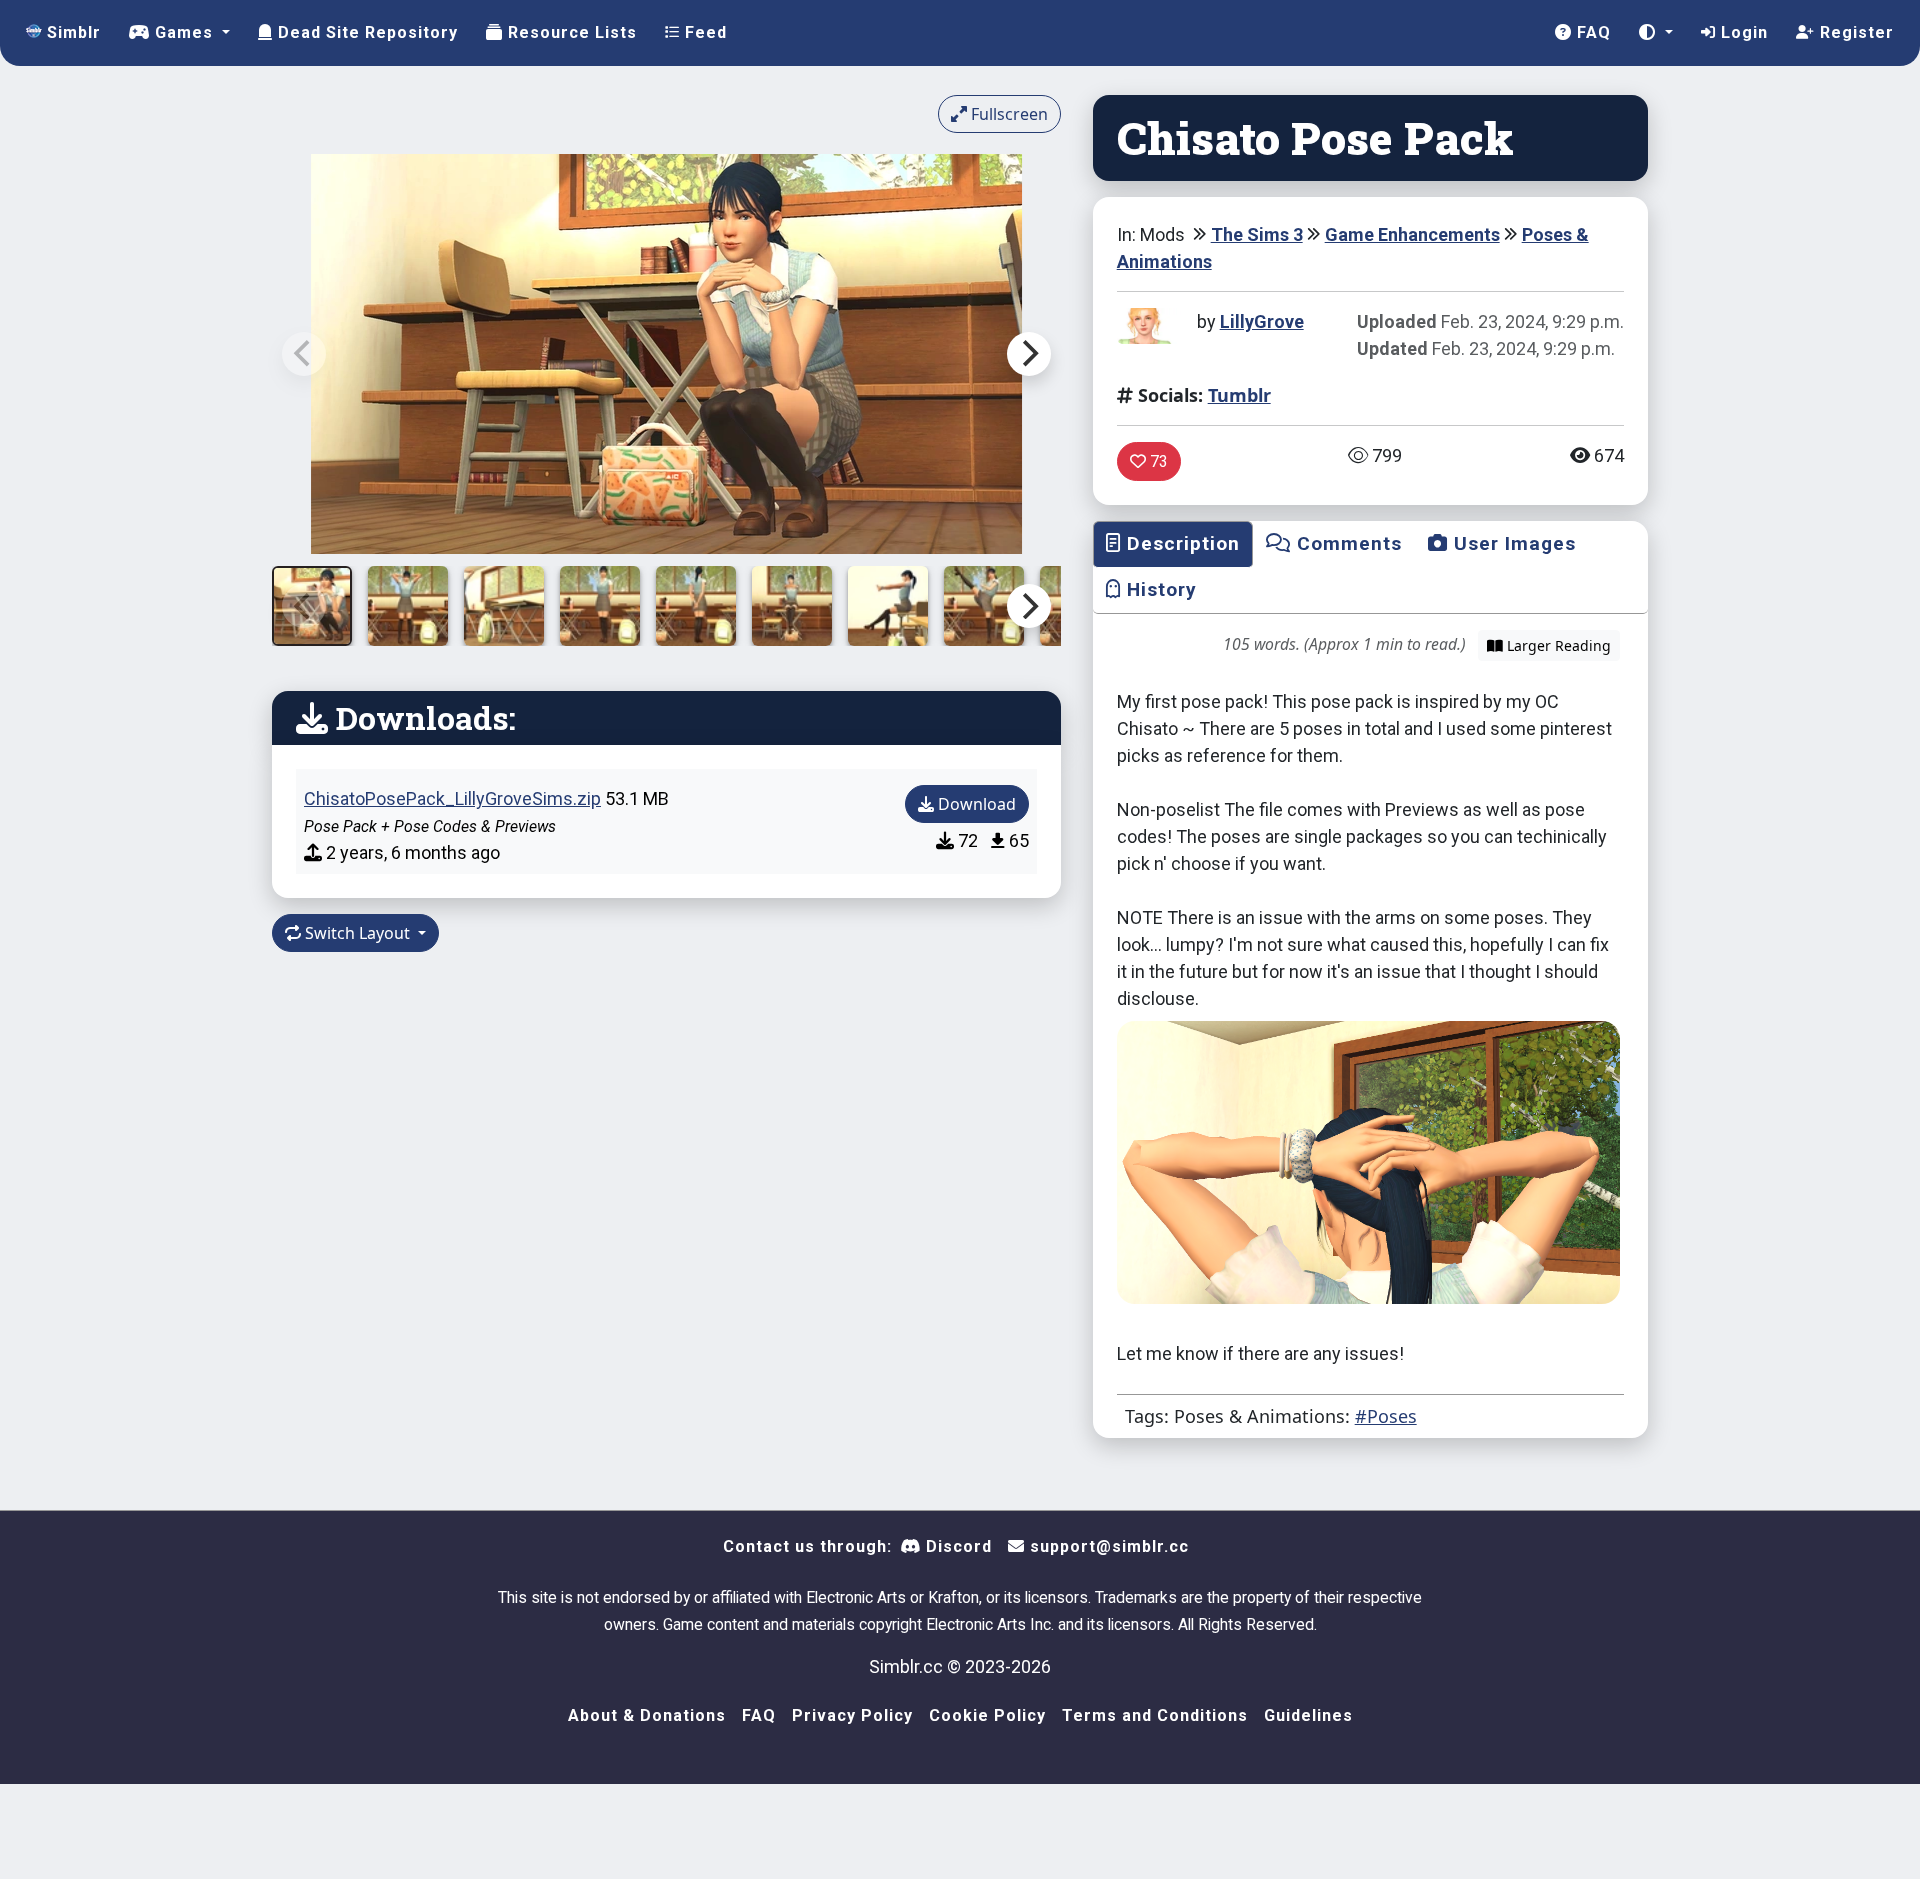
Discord (956, 1546)
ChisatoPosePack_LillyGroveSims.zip (452, 798)
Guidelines (1308, 1715)
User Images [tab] (1512, 543)
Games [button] (184, 32)
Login (1742, 32)
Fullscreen (1007, 114)
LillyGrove (1262, 321)
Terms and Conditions (1155, 1715)
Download (975, 804)
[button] (1656, 33)
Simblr (71, 32)
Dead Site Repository (365, 32)
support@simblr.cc (1107, 1546)
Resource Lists (570, 32)
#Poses (1386, 1416)
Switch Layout (357, 933)
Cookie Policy (987, 1715)
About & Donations (647, 1715)
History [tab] (1159, 589)
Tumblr (1239, 395)
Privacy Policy (852, 1715)
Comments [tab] (1346, 543)
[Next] (1029, 354)
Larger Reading (1557, 645)
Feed (703, 32)
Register (1854, 32)
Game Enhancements (1412, 234)
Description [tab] (1180, 543)
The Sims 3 (1257, 234)
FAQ (1591, 32)
